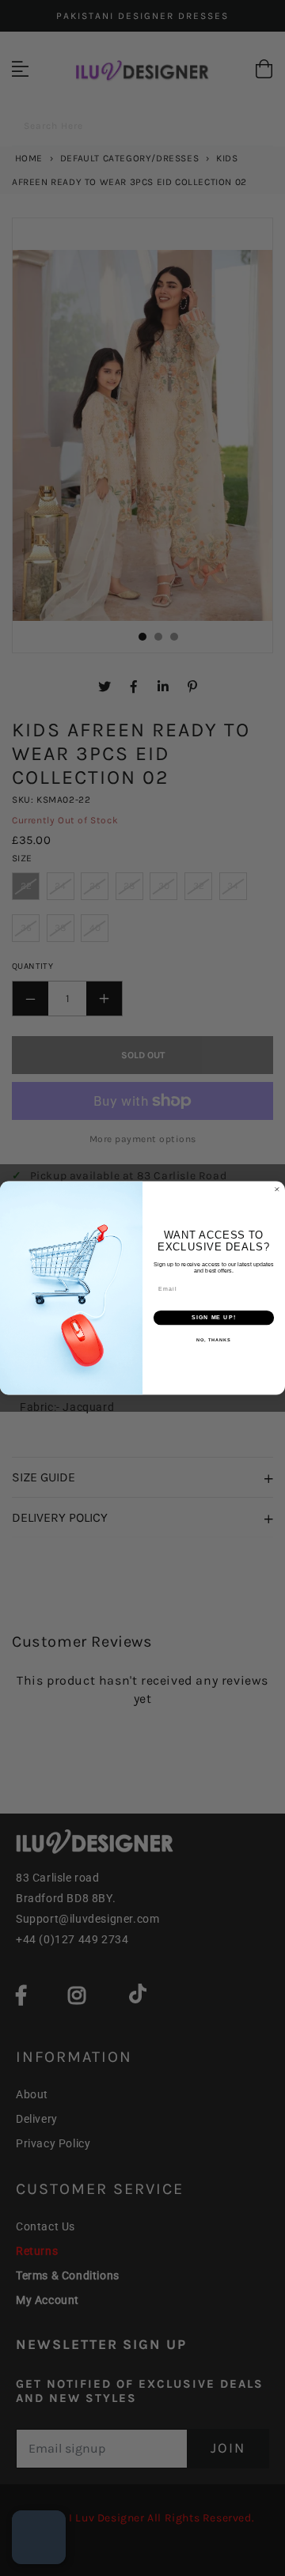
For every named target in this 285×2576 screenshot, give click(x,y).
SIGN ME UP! (214, 1318)
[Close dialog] (277, 1189)
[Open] (39, 2537)
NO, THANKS (214, 1340)
